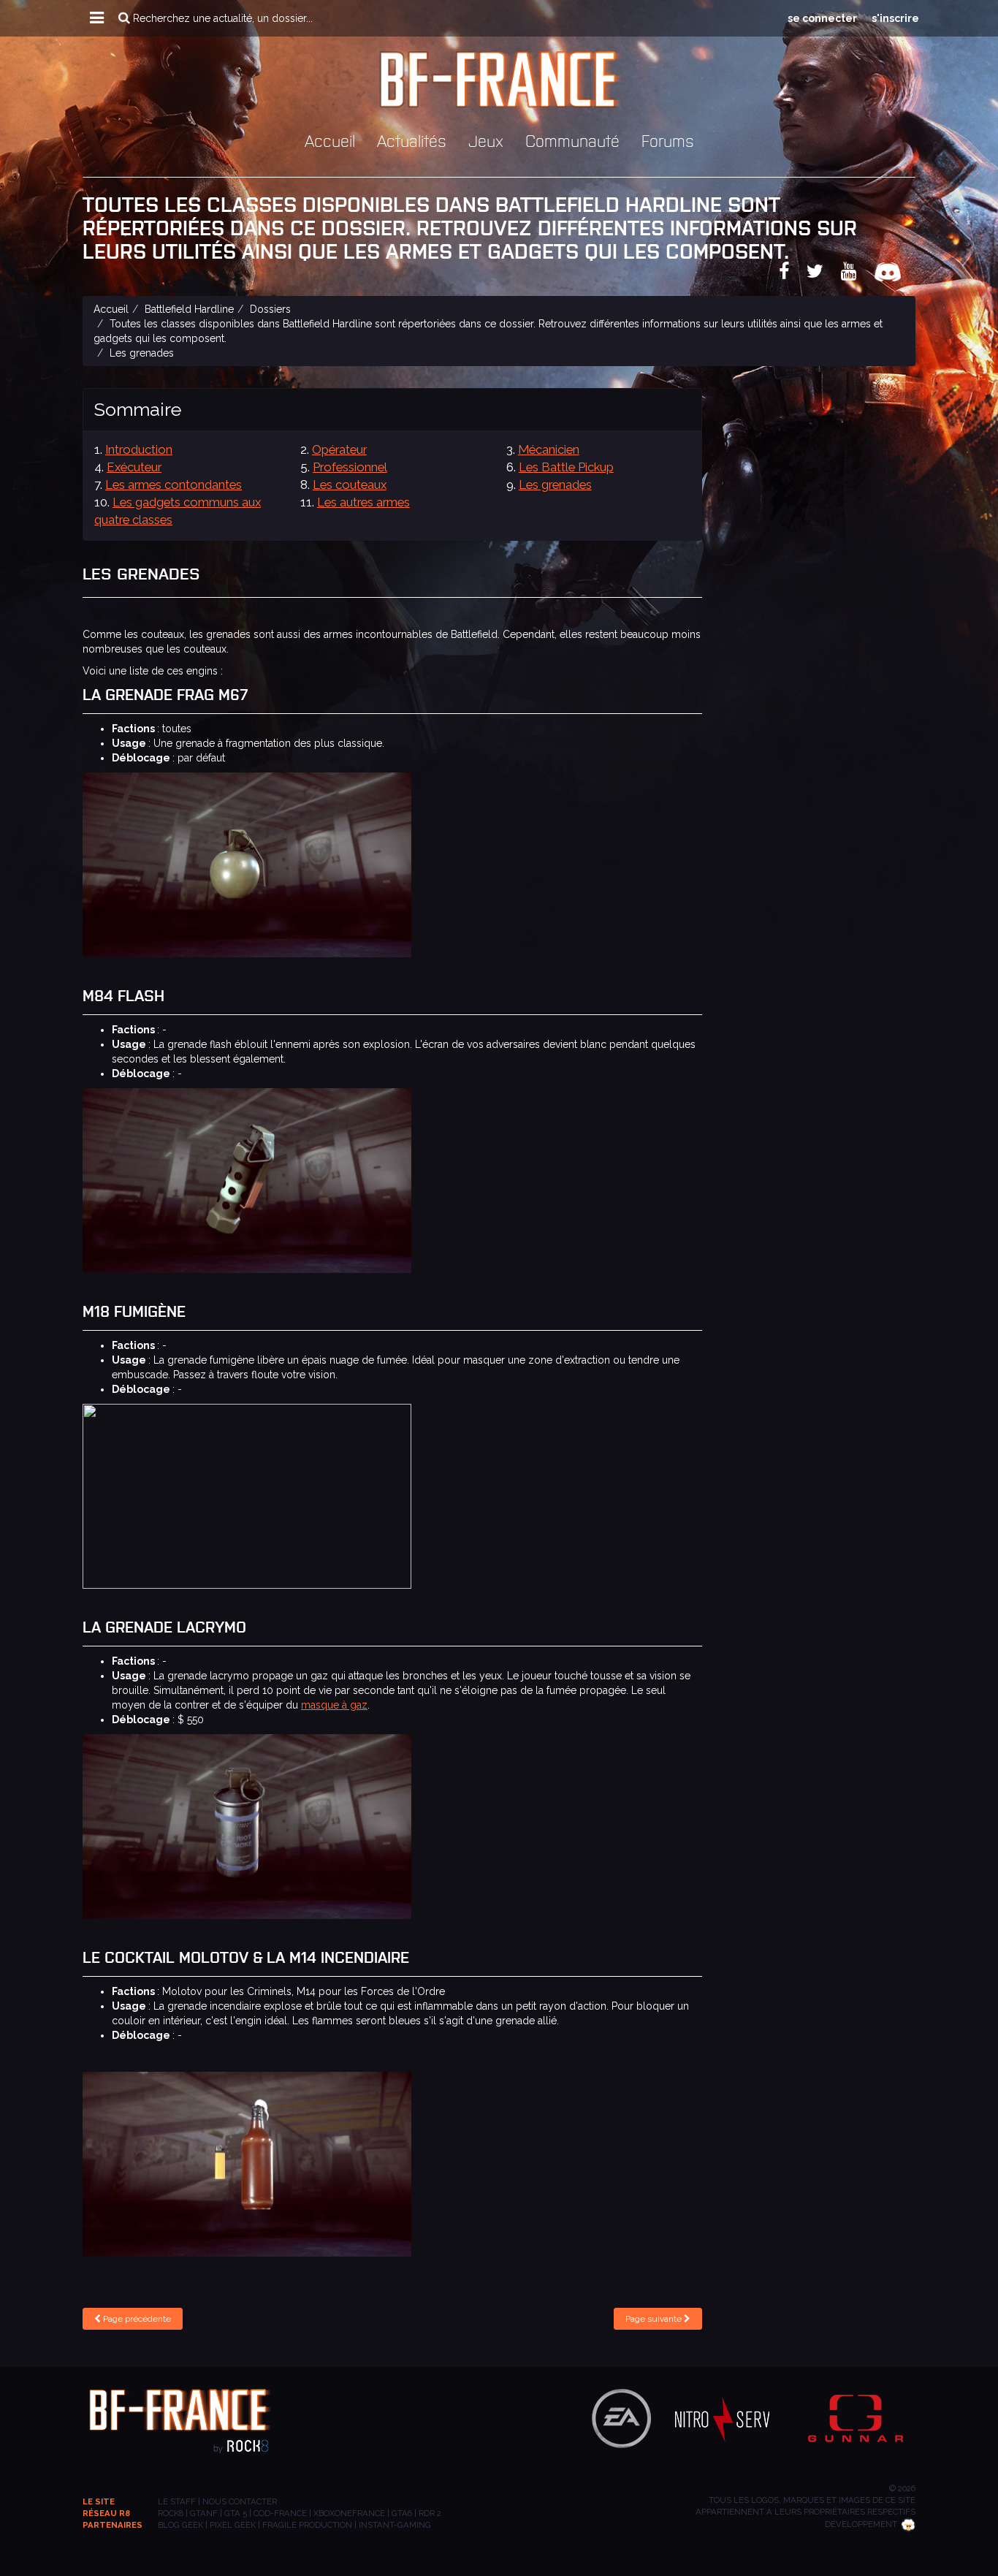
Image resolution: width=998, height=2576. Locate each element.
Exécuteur (134, 467)
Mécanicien (549, 449)
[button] (97, 18)
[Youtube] (856, 274)
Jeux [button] (486, 140)
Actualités (412, 140)
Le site (99, 2501)
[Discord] (895, 274)
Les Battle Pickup (566, 467)
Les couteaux (350, 485)
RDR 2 (430, 2513)
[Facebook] (791, 274)
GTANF (204, 2513)
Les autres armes (363, 502)
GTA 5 (236, 2513)
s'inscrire (895, 18)
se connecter (822, 18)
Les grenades (555, 485)
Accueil (330, 140)
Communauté (572, 140)
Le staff (177, 2501)
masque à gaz (334, 1705)
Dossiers (270, 309)
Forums (668, 140)
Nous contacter (240, 2501)
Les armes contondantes (174, 485)
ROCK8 (171, 2513)
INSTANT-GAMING (395, 2525)
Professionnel (350, 467)
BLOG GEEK (180, 2525)
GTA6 (402, 2513)
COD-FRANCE (280, 2513)
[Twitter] (822, 274)
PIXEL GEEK (233, 2525)
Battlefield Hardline (189, 309)
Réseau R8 (106, 2513)
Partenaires (113, 2525)
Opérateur (339, 449)
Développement (861, 2524)
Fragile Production (307, 2525)
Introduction (139, 449)
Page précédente (136, 2319)
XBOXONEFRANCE (349, 2513)
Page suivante (655, 2319)
